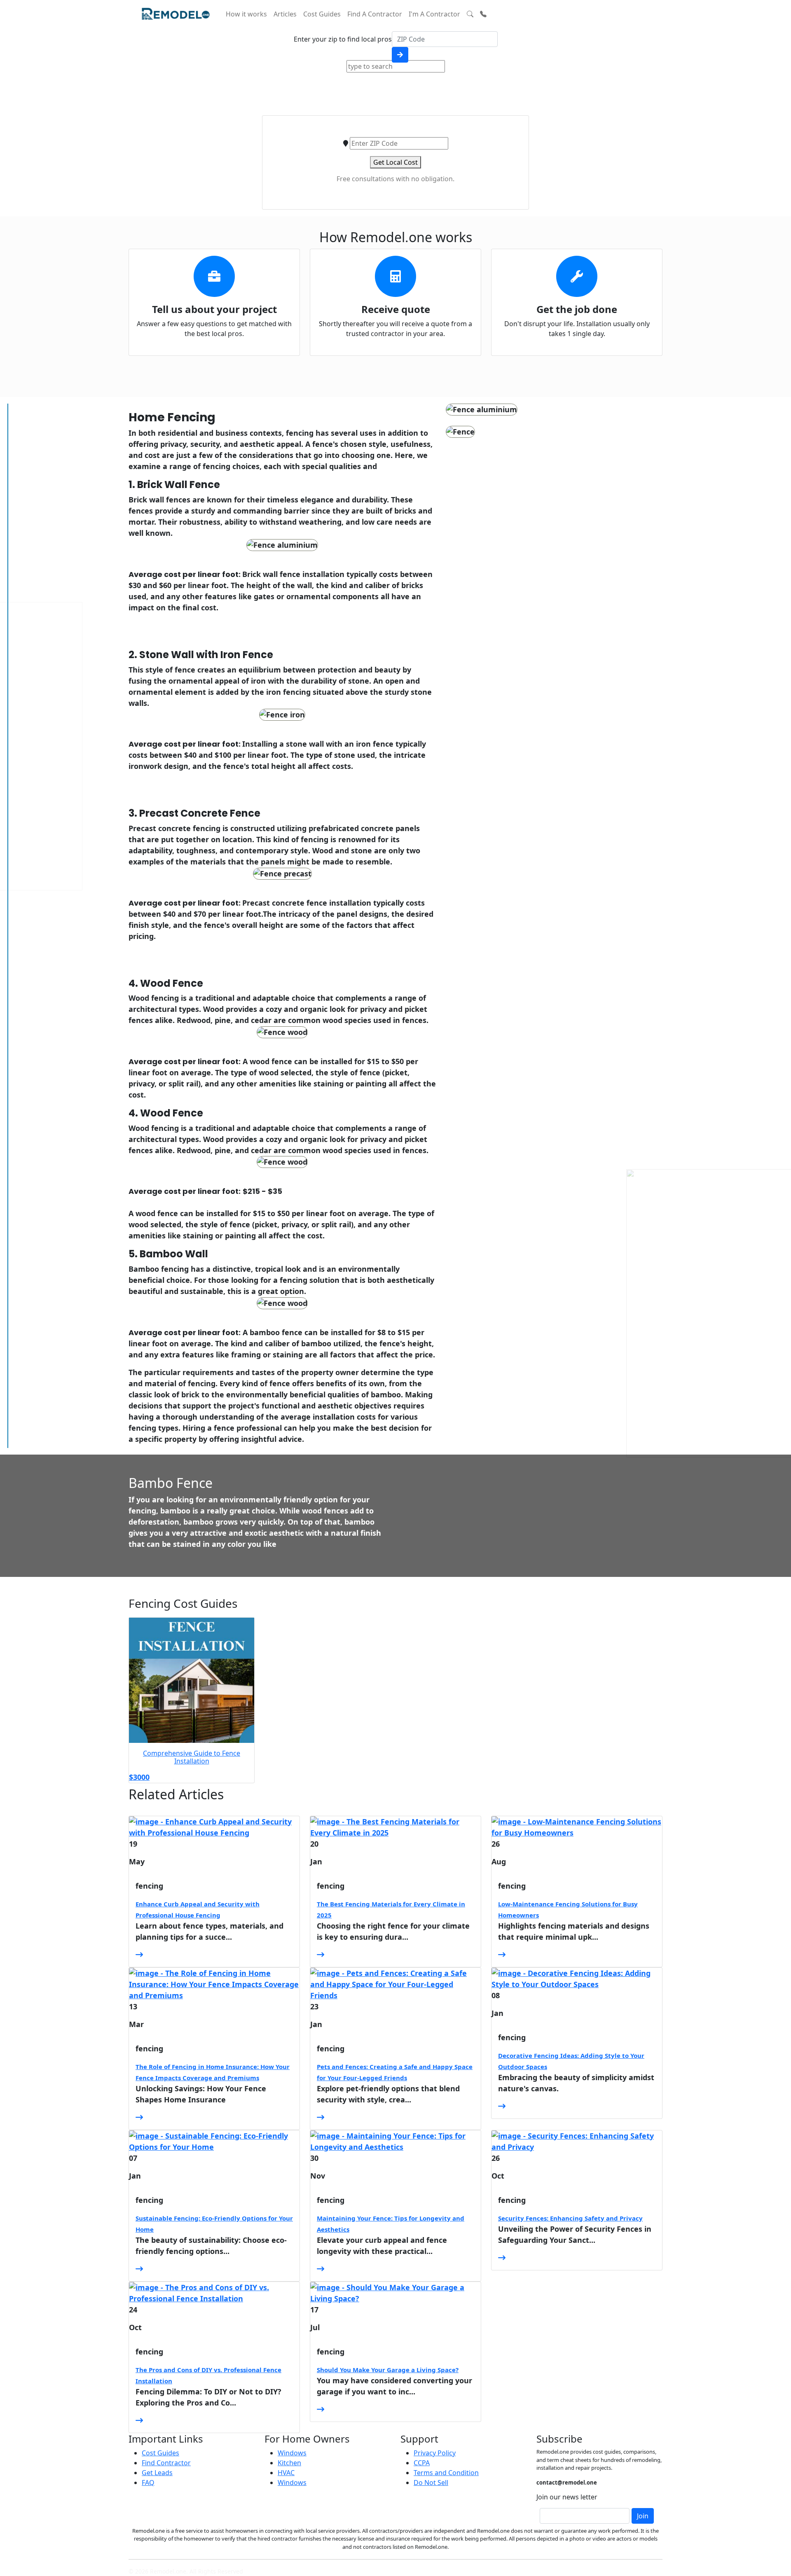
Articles (285, 14)
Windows (292, 2453)
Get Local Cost (395, 162)
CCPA (422, 2463)
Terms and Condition (446, 2473)
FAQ (148, 2483)
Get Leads (157, 2473)
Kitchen (289, 2463)
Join (643, 2516)
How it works (246, 14)
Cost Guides (322, 14)
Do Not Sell (431, 2483)
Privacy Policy (435, 2453)
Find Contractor (166, 2463)
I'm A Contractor (434, 14)
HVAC (286, 2473)
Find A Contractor (375, 14)
